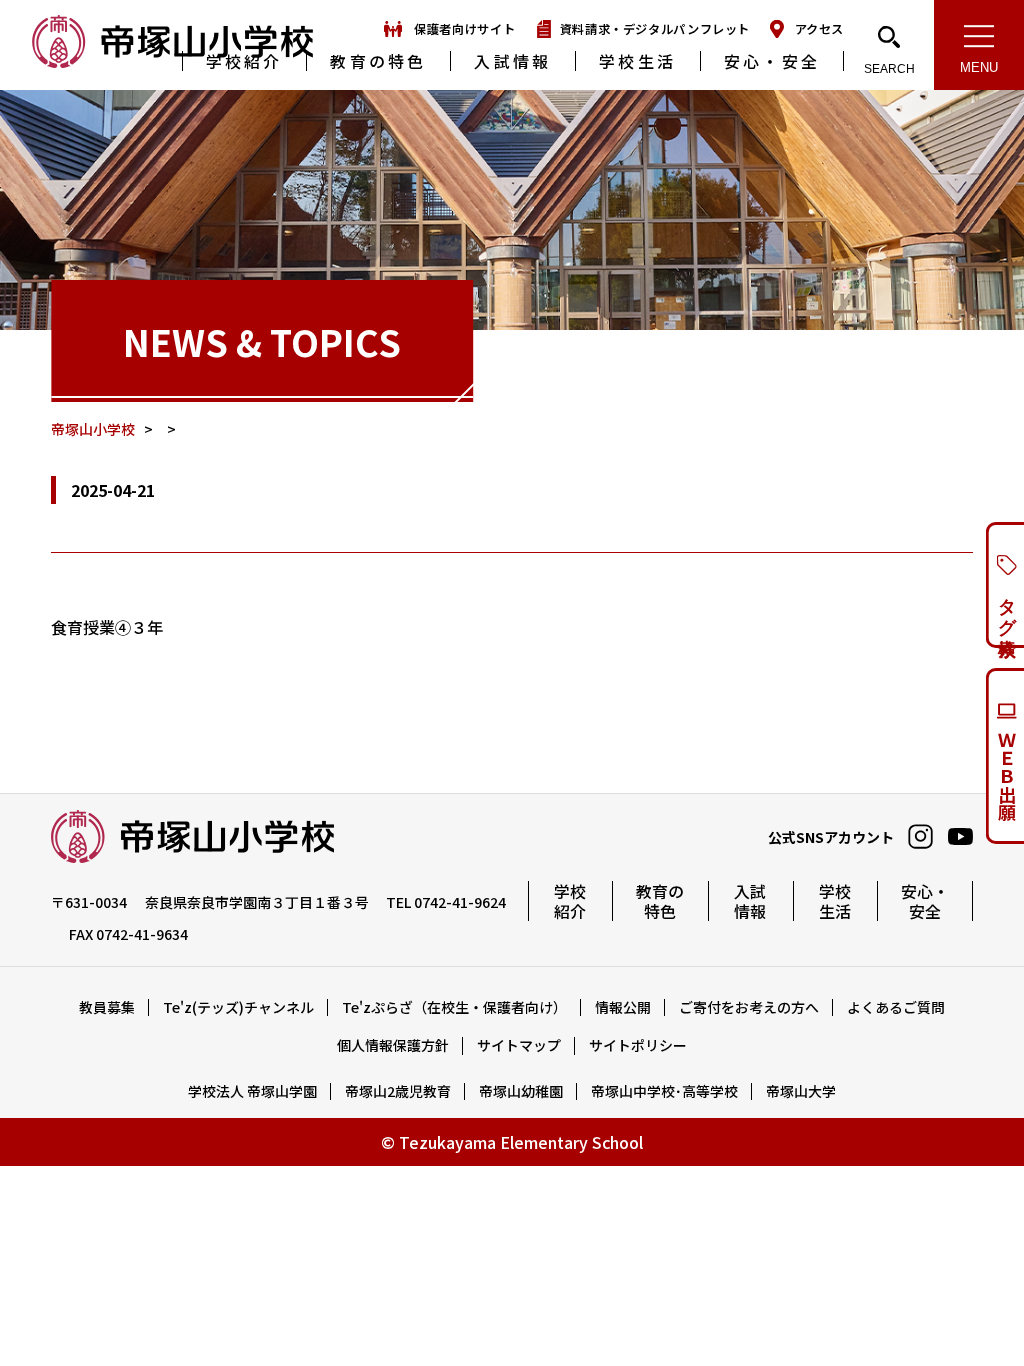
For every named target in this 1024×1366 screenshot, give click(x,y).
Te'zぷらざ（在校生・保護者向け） (454, 1007)
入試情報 (512, 61)
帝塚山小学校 (172, 43)
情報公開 (623, 1007)
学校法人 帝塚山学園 (252, 1091)
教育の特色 (378, 61)
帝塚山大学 (801, 1091)
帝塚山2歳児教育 (398, 1091)
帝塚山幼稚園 (521, 1091)
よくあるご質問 (896, 1007)
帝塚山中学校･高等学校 (664, 1091)
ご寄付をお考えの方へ (749, 1007)
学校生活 (637, 61)
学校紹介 (244, 61)
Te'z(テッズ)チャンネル (238, 1007)
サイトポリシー (638, 1045)
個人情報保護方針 (393, 1045)
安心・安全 (772, 61)
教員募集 (107, 1007)
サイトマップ (519, 1045)
